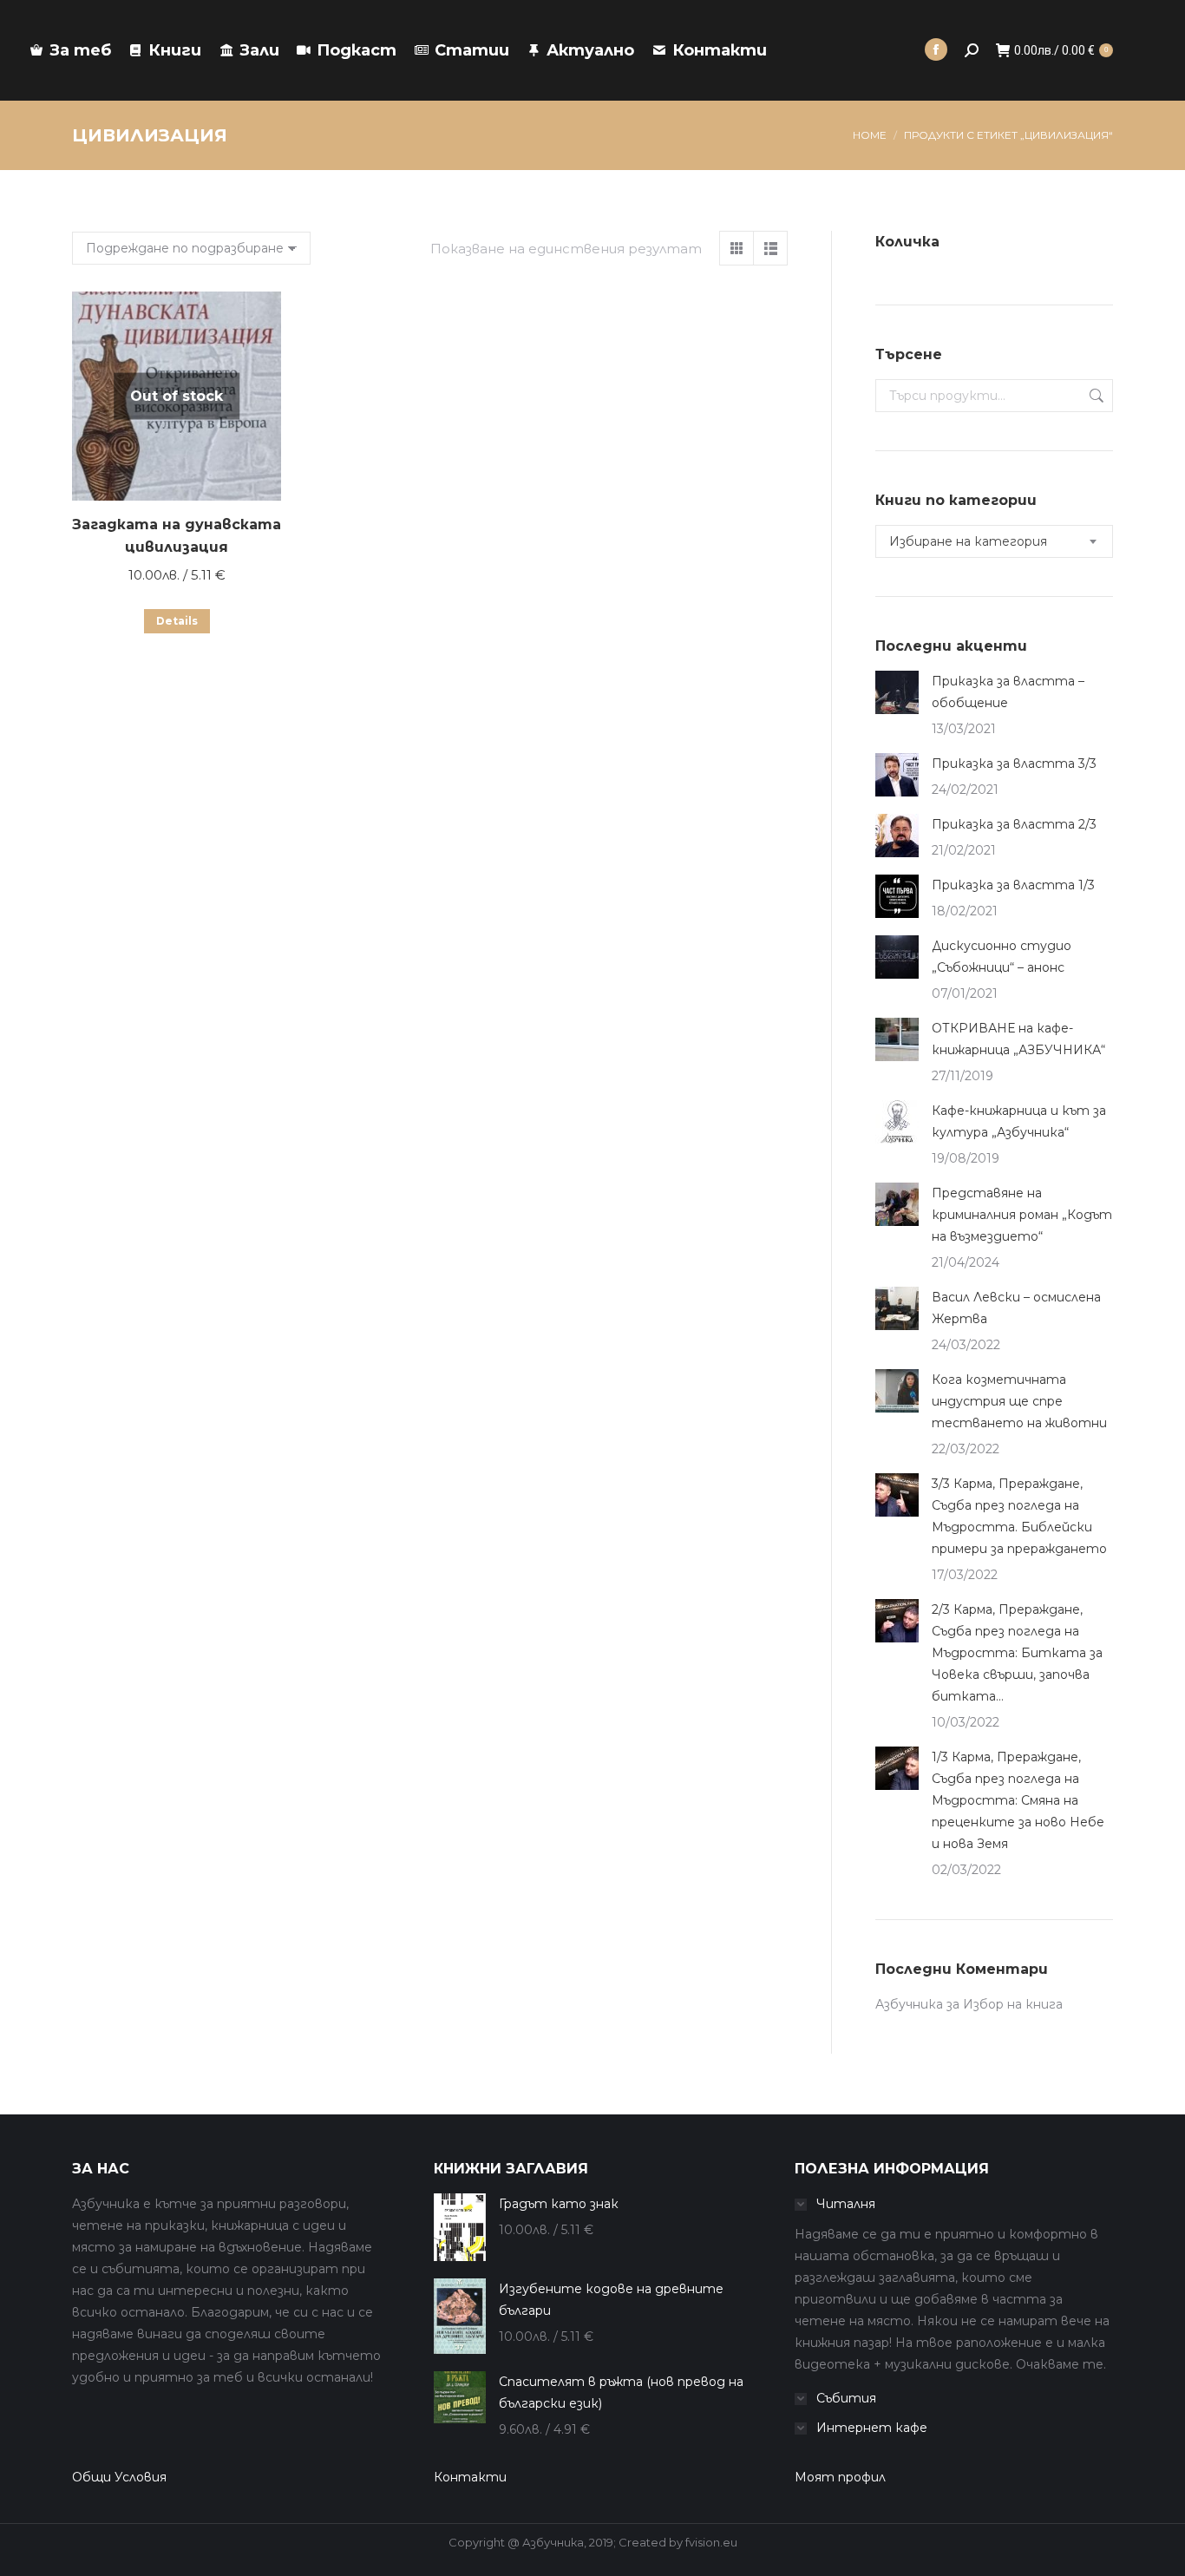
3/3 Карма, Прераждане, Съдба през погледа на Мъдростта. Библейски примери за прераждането (1019, 1516)
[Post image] (897, 692)
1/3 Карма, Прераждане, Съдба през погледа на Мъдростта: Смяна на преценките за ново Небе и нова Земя (1018, 1800)
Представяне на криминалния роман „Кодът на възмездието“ (1022, 1215)
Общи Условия (119, 2477)
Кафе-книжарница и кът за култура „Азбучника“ (1019, 1121)
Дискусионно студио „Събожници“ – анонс (1002, 957)
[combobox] (994, 541)
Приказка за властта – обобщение (1008, 692)
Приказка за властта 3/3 (1014, 764)
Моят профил (840, 2477)
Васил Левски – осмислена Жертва (1016, 1308)
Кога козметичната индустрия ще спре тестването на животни (1019, 1401)
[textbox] (968, 542)
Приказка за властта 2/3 (1014, 824)
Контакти (470, 2477)
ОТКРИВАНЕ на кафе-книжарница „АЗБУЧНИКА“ (1018, 1039)
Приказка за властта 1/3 (1013, 885)
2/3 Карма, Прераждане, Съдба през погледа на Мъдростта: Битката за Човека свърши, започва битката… (1017, 1653)
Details (177, 621)
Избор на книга (1013, 2004)
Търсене (1095, 396)
